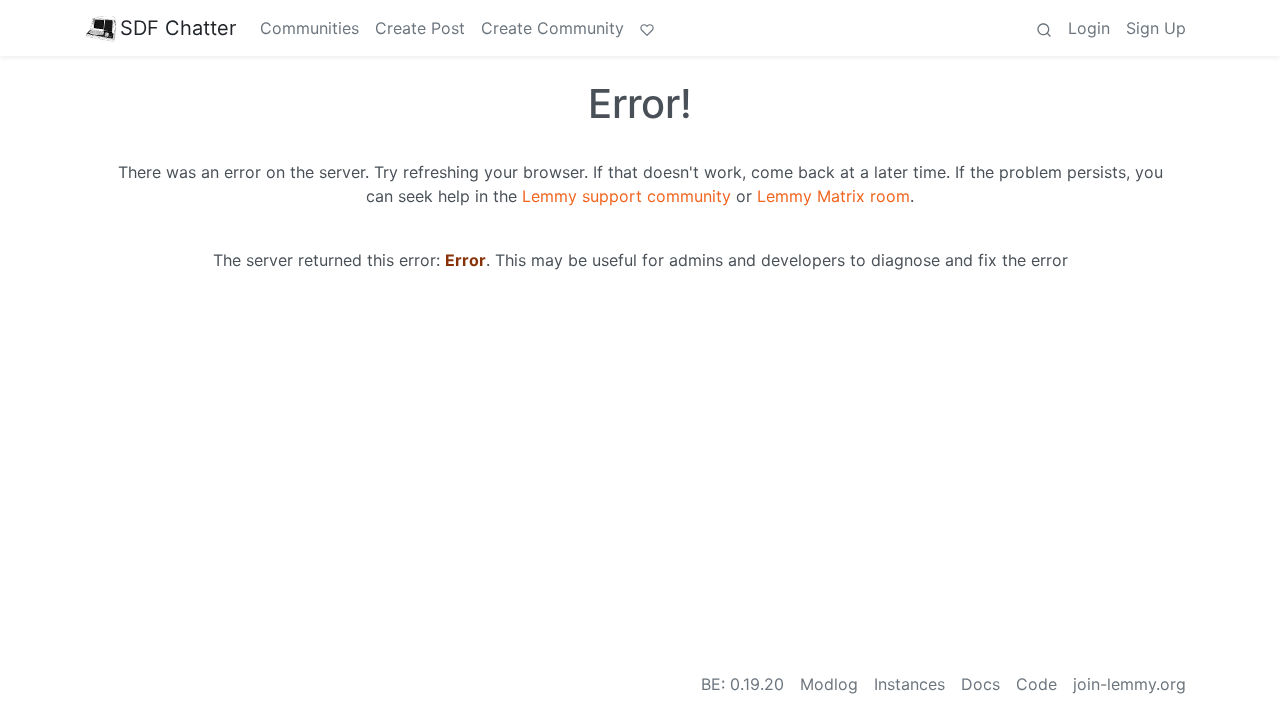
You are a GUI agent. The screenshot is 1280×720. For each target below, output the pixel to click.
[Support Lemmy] (647, 28)
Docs (980, 684)
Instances (909, 684)
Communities (309, 28)
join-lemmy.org (1129, 684)
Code (1036, 684)
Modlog (829, 684)
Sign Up (1156, 28)
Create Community (552, 28)
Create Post (420, 28)
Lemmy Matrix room (833, 196)
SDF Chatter (178, 28)
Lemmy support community (626, 196)
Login (1089, 28)
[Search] (1044, 28)
